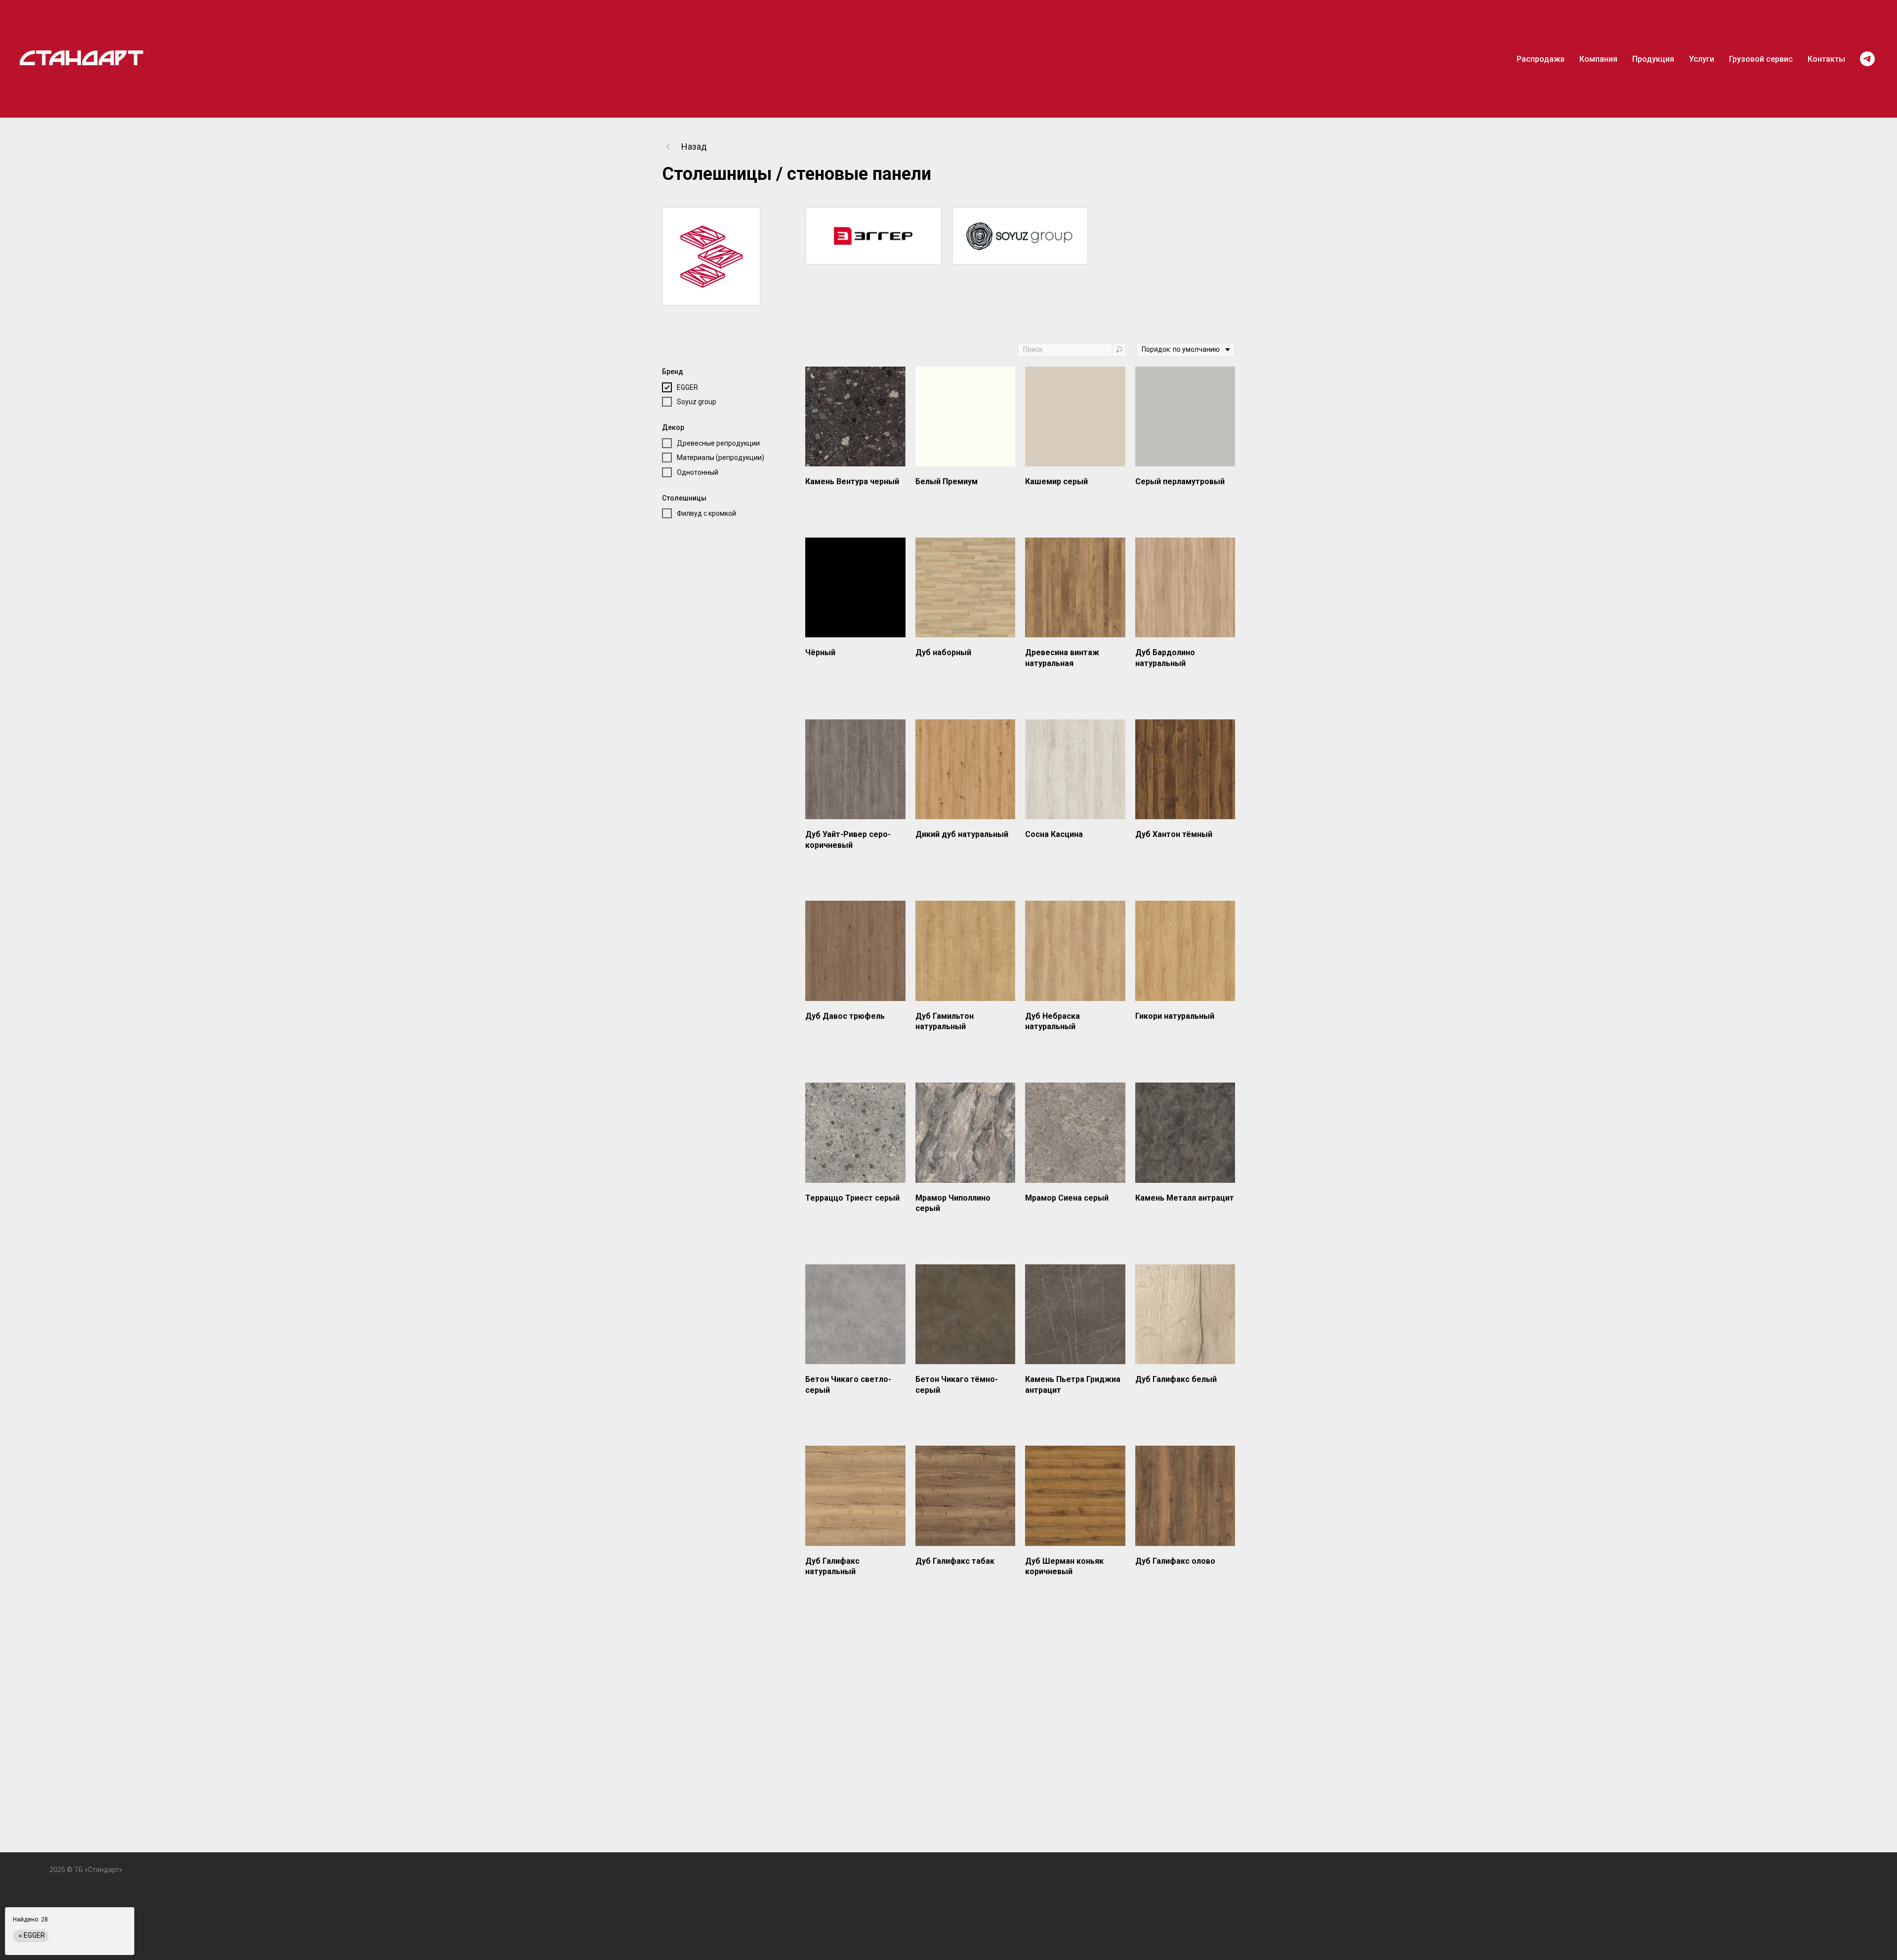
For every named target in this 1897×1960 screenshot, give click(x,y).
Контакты (1826, 59)
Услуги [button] (1702, 59)
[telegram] (1867, 59)
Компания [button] (1598, 59)
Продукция (1653, 59)
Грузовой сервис (1761, 59)
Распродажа (1541, 59)
